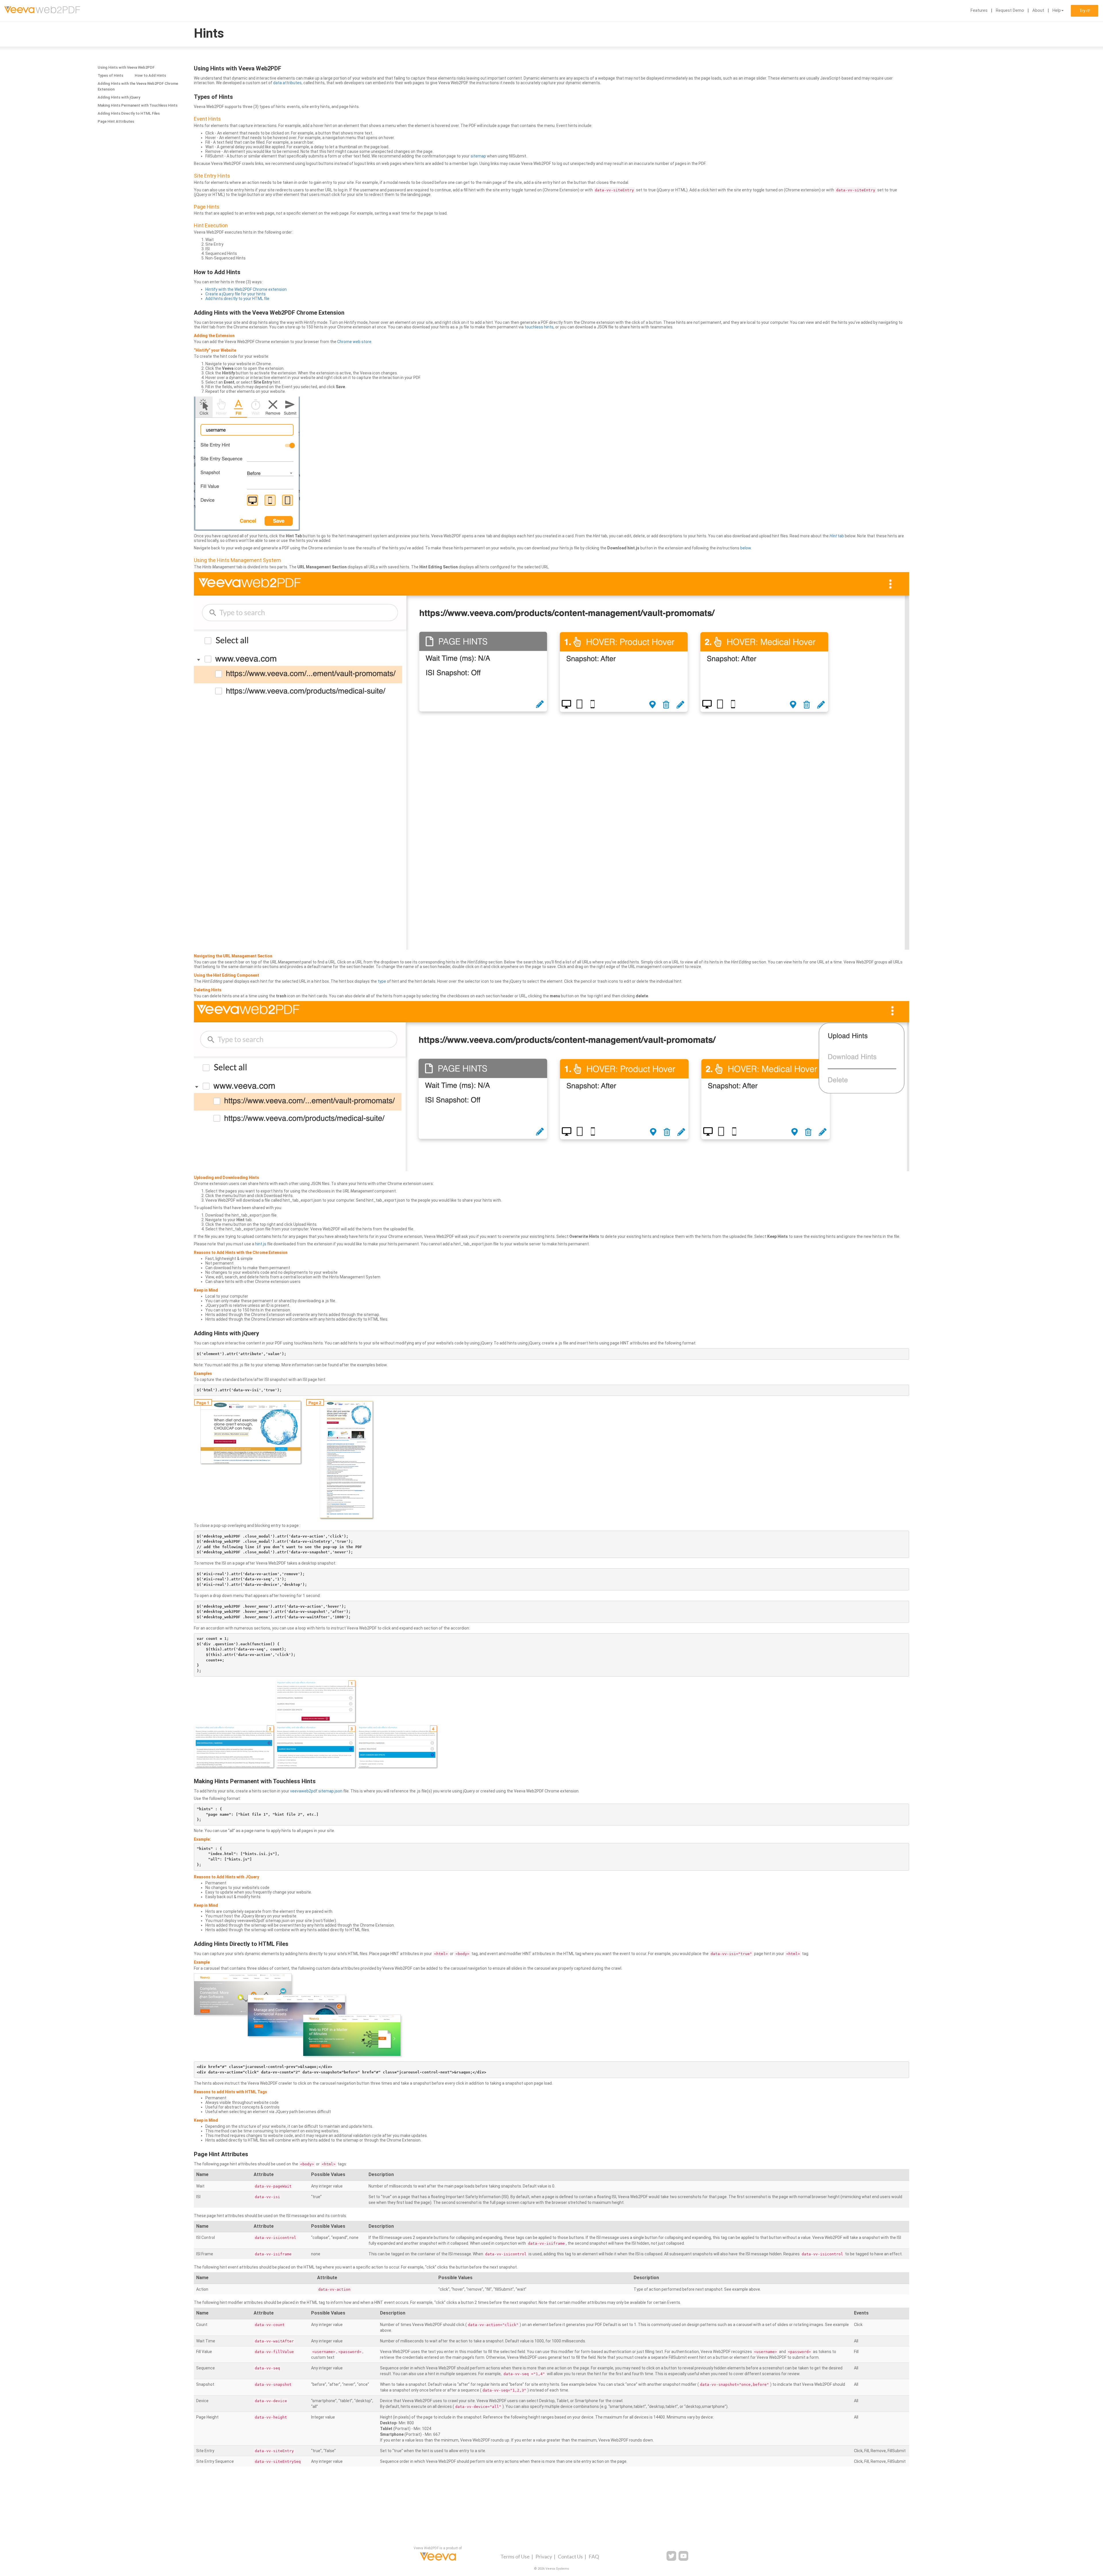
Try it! (1085, 11)
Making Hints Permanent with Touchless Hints (138, 105)
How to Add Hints (150, 75)
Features (979, 10)
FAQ (594, 2556)
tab (837, 536)
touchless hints (539, 327)
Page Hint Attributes (116, 121)
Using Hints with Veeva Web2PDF (126, 67)
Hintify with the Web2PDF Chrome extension (246, 289)
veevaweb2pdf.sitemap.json (316, 1791)
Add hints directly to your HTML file (237, 299)
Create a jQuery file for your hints (236, 294)
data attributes (287, 83)
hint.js (261, 1244)
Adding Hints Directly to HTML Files (129, 113)
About (1038, 10)
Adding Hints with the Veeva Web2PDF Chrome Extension (138, 86)
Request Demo (1010, 10)
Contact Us (570, 2556)
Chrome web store (354, 342)
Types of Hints (110, 75)
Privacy (544, 2556)
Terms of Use (515, 2556)
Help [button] (1057, 10)
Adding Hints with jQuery (119, 97)
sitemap (478, 156)
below (746, 548)
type (382, 981)
